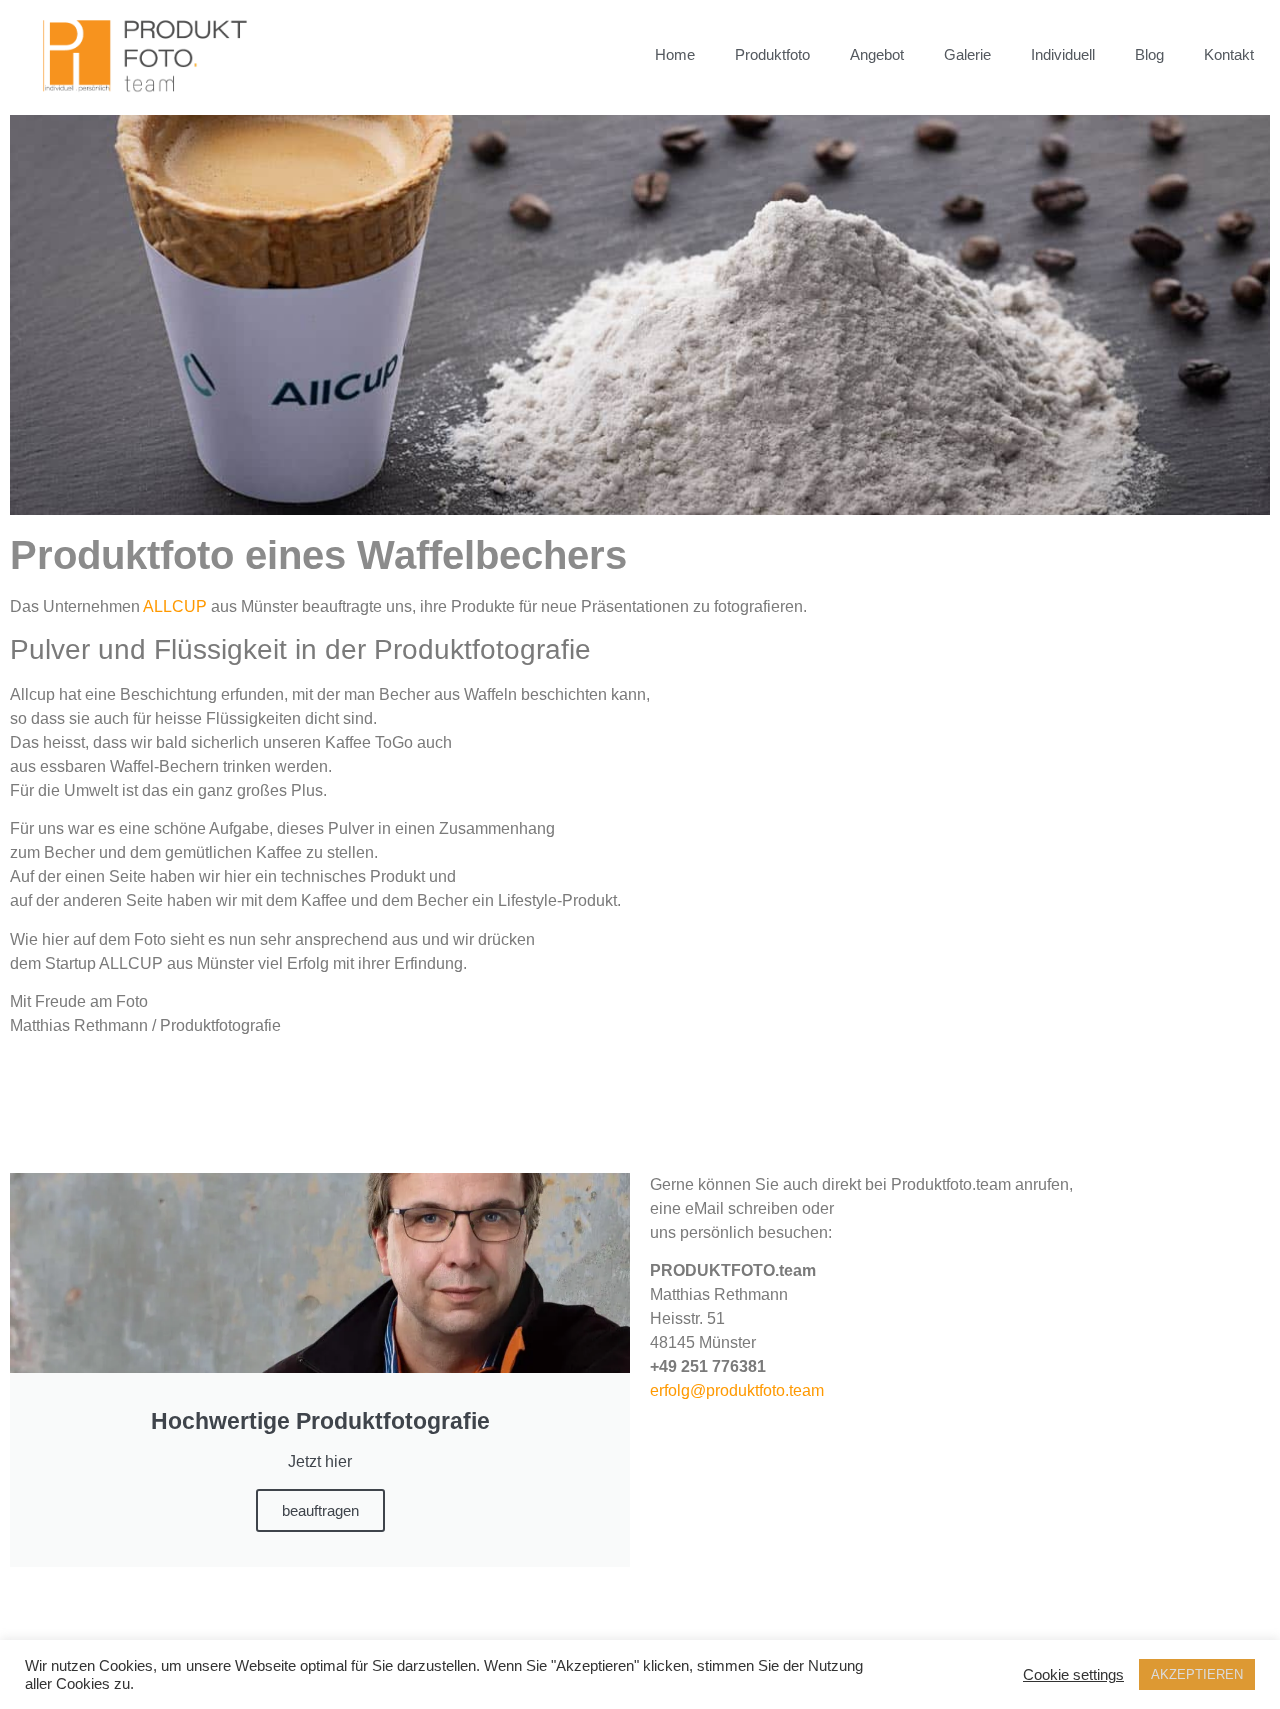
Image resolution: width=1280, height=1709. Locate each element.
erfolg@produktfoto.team (737, 1390)
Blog (1149, 54)
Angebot (877, 54)
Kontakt (1229, 54)
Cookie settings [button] (1073, 1675)
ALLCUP (175, 606)
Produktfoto (772, 54)
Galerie (967, 54)
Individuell (1063, 54)
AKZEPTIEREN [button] (1197, 1674)
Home (675, 54)
